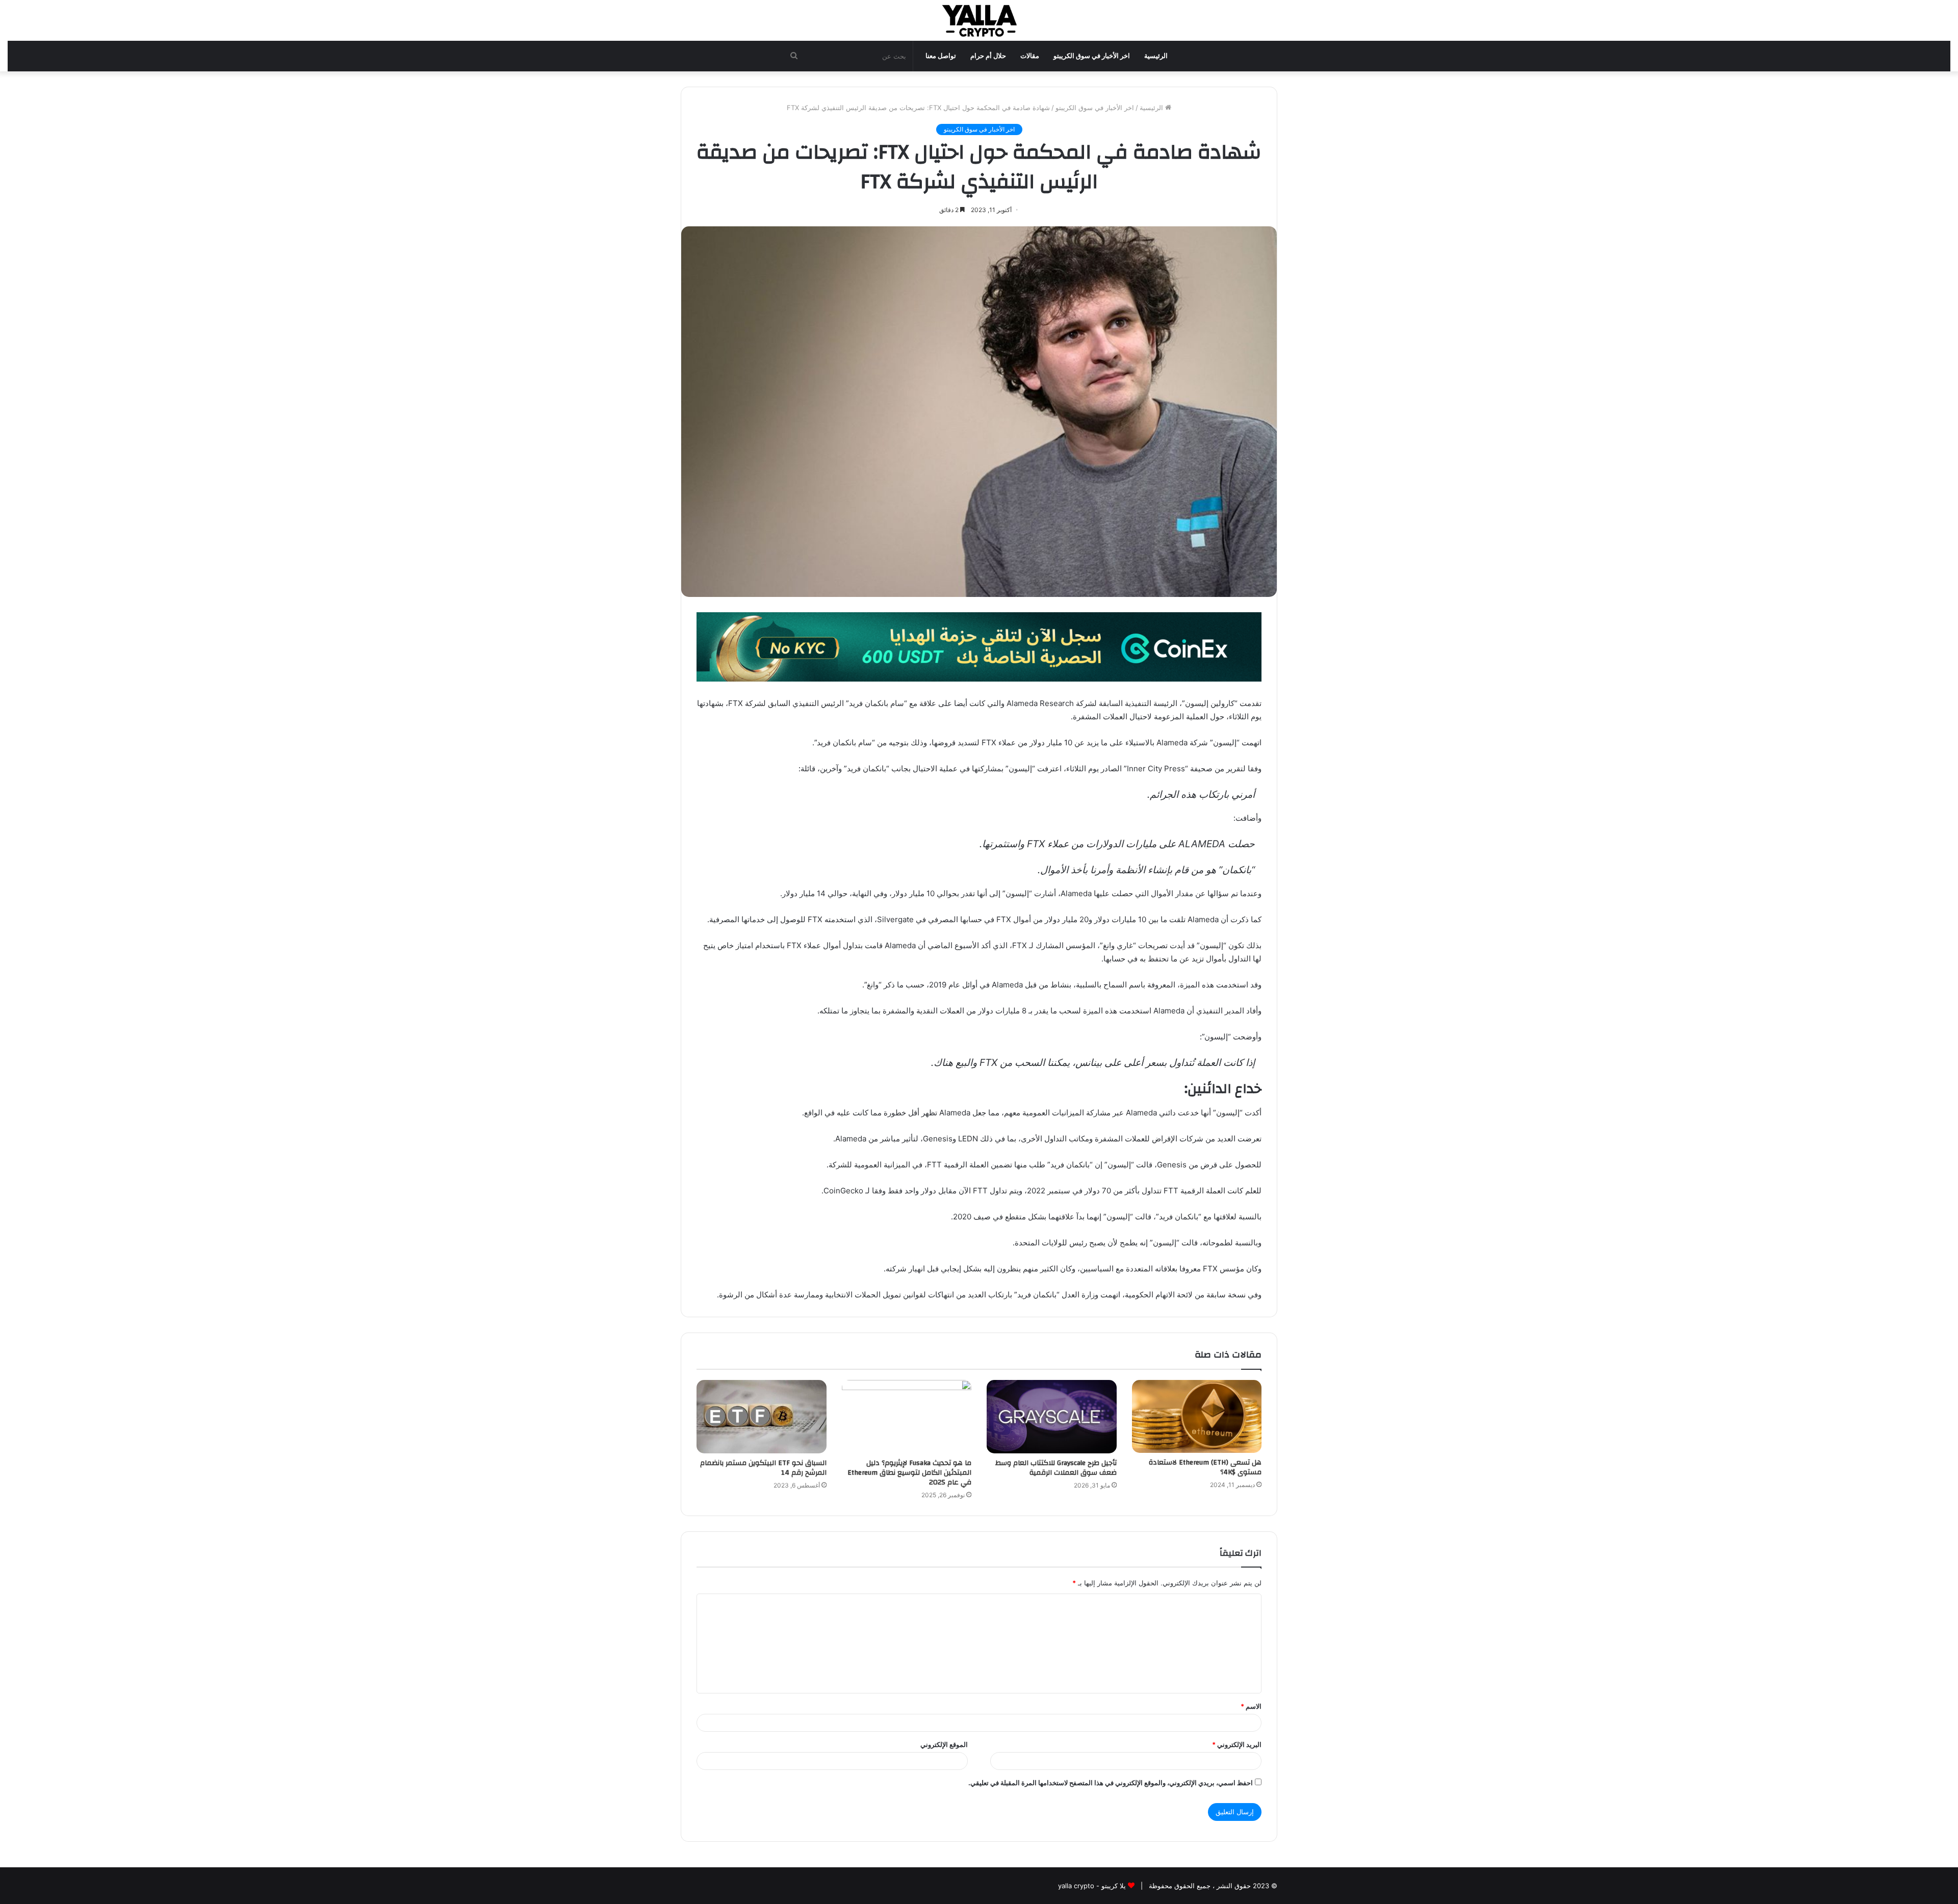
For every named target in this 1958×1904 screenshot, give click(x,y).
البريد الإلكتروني (1237, 1744)
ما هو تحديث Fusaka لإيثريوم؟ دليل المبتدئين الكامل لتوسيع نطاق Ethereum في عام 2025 (909, 1473)
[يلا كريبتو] (979, 20)
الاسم (1251, 1706)
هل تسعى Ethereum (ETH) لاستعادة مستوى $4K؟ (1205, 1467)
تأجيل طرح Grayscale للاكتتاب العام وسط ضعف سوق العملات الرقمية (1056, 1468)
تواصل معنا (941, 56)
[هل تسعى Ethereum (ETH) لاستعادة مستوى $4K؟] (1197, 1416)
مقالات (1030, 56)
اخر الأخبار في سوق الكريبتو (1092, 56)
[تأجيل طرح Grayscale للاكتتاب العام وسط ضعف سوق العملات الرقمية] (1052, 1417)
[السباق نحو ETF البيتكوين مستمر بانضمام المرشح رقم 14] (762, 1417)
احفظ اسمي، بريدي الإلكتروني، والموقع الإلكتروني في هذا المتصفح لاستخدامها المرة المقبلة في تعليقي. (1111, 1783)
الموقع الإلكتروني (944, 1744)
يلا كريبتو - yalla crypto (1092, 1886)
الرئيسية (1156, 56)
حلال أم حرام (988, 56)
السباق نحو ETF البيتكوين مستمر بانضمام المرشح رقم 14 (763, 1468)
